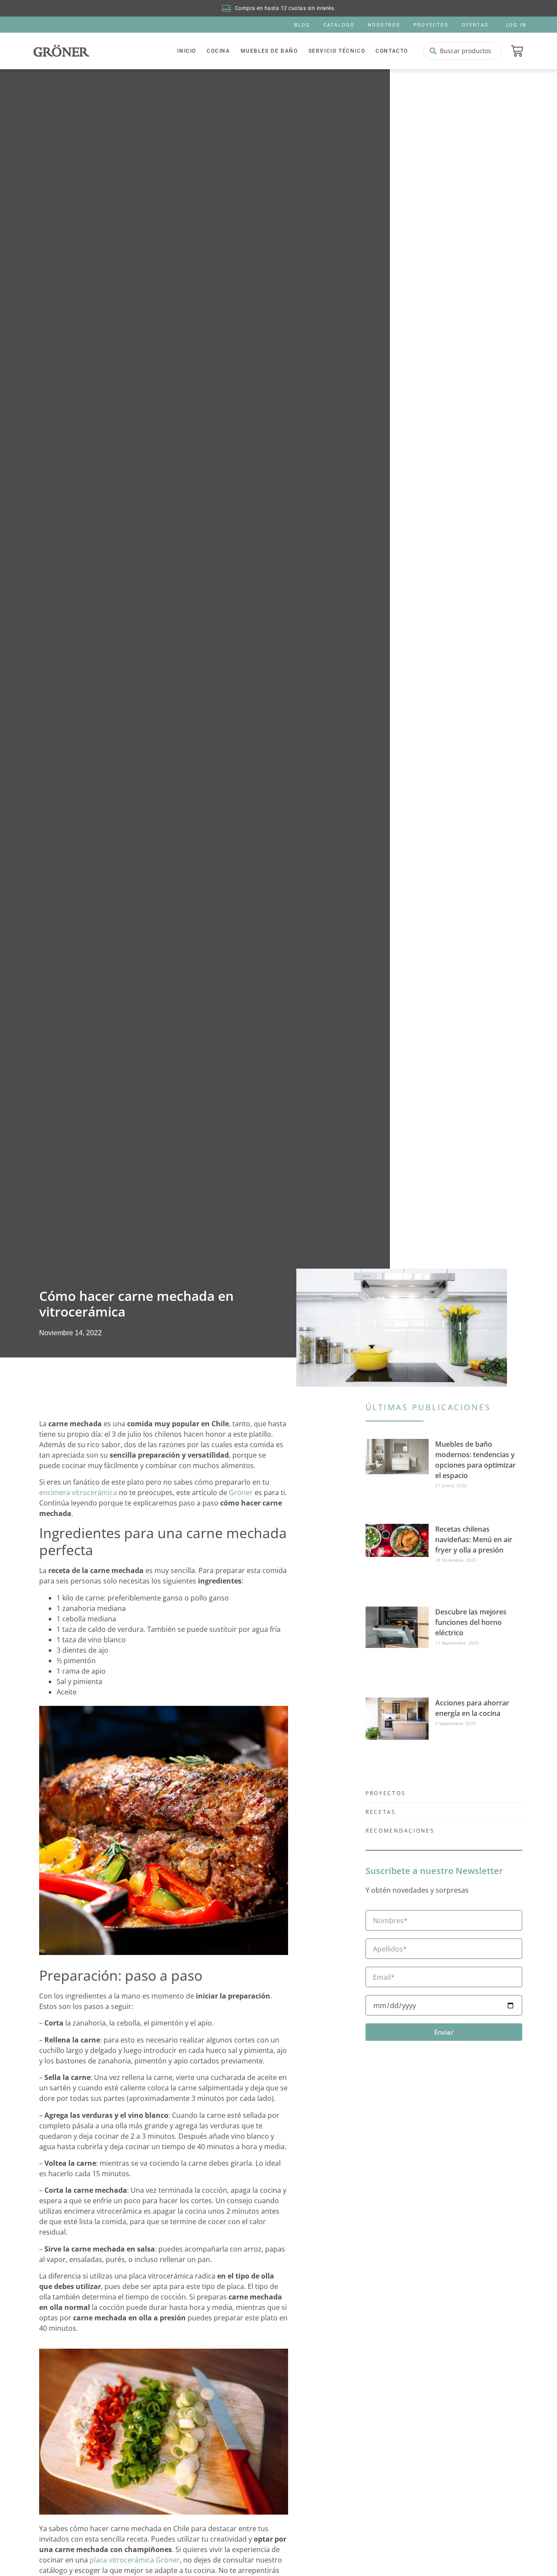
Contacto (392, 51)
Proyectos (431, 25)
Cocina (218, 51)
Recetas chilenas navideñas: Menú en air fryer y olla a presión (474, 1540)
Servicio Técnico (337, 51)
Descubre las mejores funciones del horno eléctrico (471, 1622)
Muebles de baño (269, 51)
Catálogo (339, 25)
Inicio (187, 51)
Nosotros (384, 25)
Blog (302, 25)
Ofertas (475, 25)
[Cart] (517, 51)
